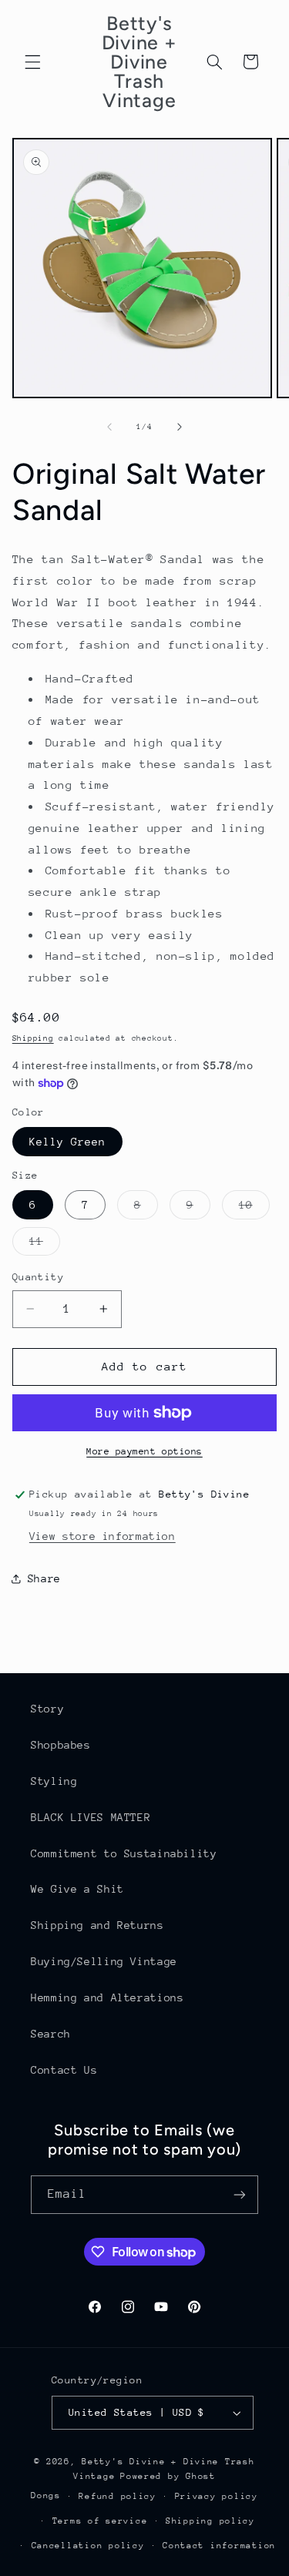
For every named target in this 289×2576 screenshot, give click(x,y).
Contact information (219, 2546)
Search (51, 2034)
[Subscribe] (240, 2194)
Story (47, 1709)
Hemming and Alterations (108, 1997)
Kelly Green (68, 1142)
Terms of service (100, 2521)
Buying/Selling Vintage (104, 1961)
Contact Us (64, 2070)
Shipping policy (210, 2521)
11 (45, 1245)
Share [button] (44, 1578)
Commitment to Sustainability (124, 1853)
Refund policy (118, 2496)
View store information (102, 1536)
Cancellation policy (88, 2546)
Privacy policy (217, 2496)
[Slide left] (109, 427)
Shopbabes (61, 1745)
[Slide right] (180, 427)
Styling (54, 1781)
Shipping (33, 1038)
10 (254, 1209)
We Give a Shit (77, 1889)
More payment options (144, 1451)
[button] (32, 62)
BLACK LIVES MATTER (91, 1817)
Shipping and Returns (97, 1925)
